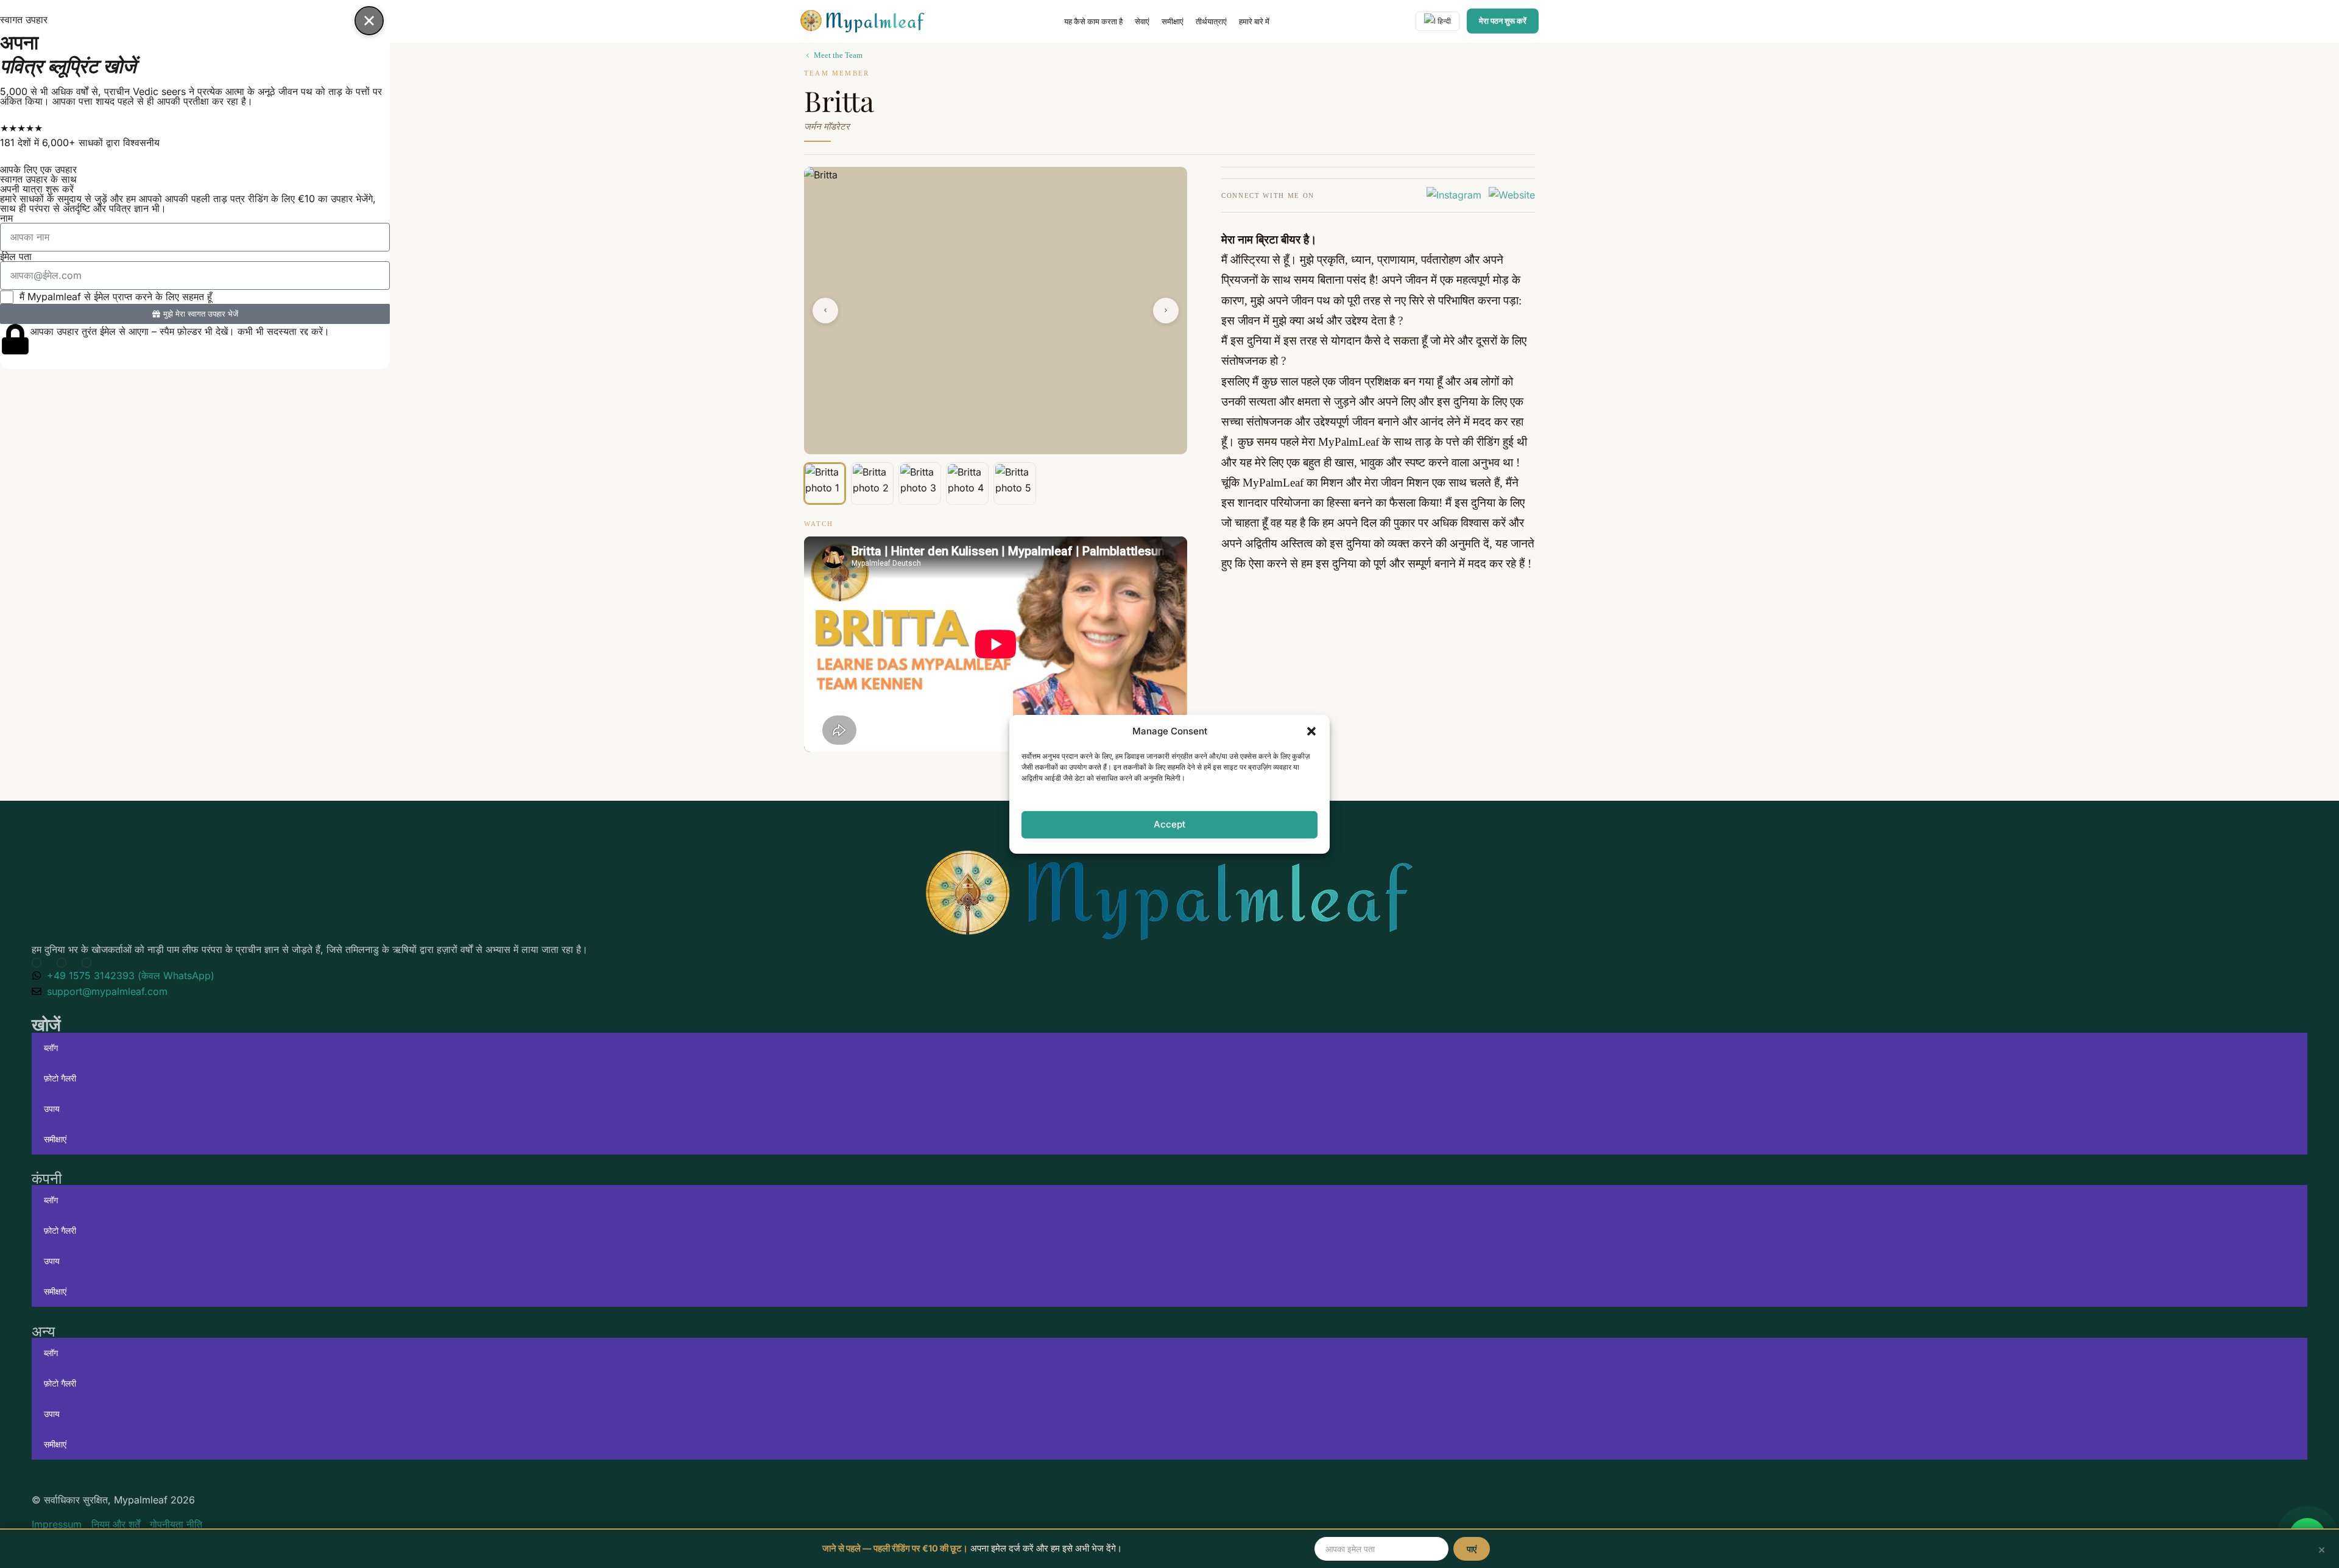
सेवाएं (1142, 21)
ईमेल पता (16, 256)
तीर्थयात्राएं (1211, 21)
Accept (1169, 824)
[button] (1311, 731)
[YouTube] (39, 963)
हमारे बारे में (1254, 21)
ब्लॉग (51, 1048)
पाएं (1472, 1549)
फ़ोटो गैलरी (60, 1078)
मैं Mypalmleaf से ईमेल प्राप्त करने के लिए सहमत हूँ (116, 297)
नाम (6, 218)
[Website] (1512, 195)
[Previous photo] (825, 311)
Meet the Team (838, 55)
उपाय (52, 1109)
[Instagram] (1454, 195)
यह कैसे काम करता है (1093, 21)
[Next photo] (1166, 311)
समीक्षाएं (1173, 21)
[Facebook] (64, 963)
